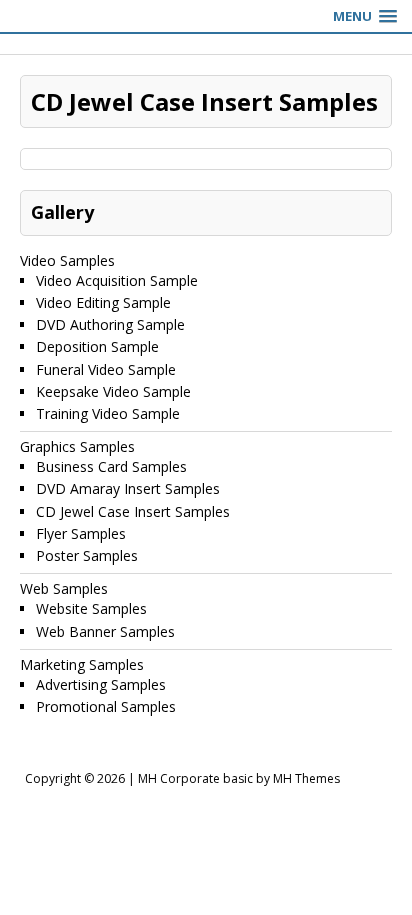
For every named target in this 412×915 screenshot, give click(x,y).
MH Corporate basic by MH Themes (239, 778)
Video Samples (67, 260)
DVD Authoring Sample (110, 324)
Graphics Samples (77, 446)
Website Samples (91, 608)
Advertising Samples (101, 684)
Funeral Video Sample (106, 369)
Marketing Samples (82, 664)
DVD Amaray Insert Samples (128, 488)
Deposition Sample (97, 346)
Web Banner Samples (105, 631)
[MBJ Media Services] (206, 44)
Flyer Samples (81, 533)
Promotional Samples (106, 706)
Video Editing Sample (103, 302)
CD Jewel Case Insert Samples (133, 511)
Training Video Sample (108, 413)
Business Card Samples (111, 466)
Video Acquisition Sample (117, 280)
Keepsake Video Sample (113, 391)
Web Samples (64, 588)
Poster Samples (87, 555)
